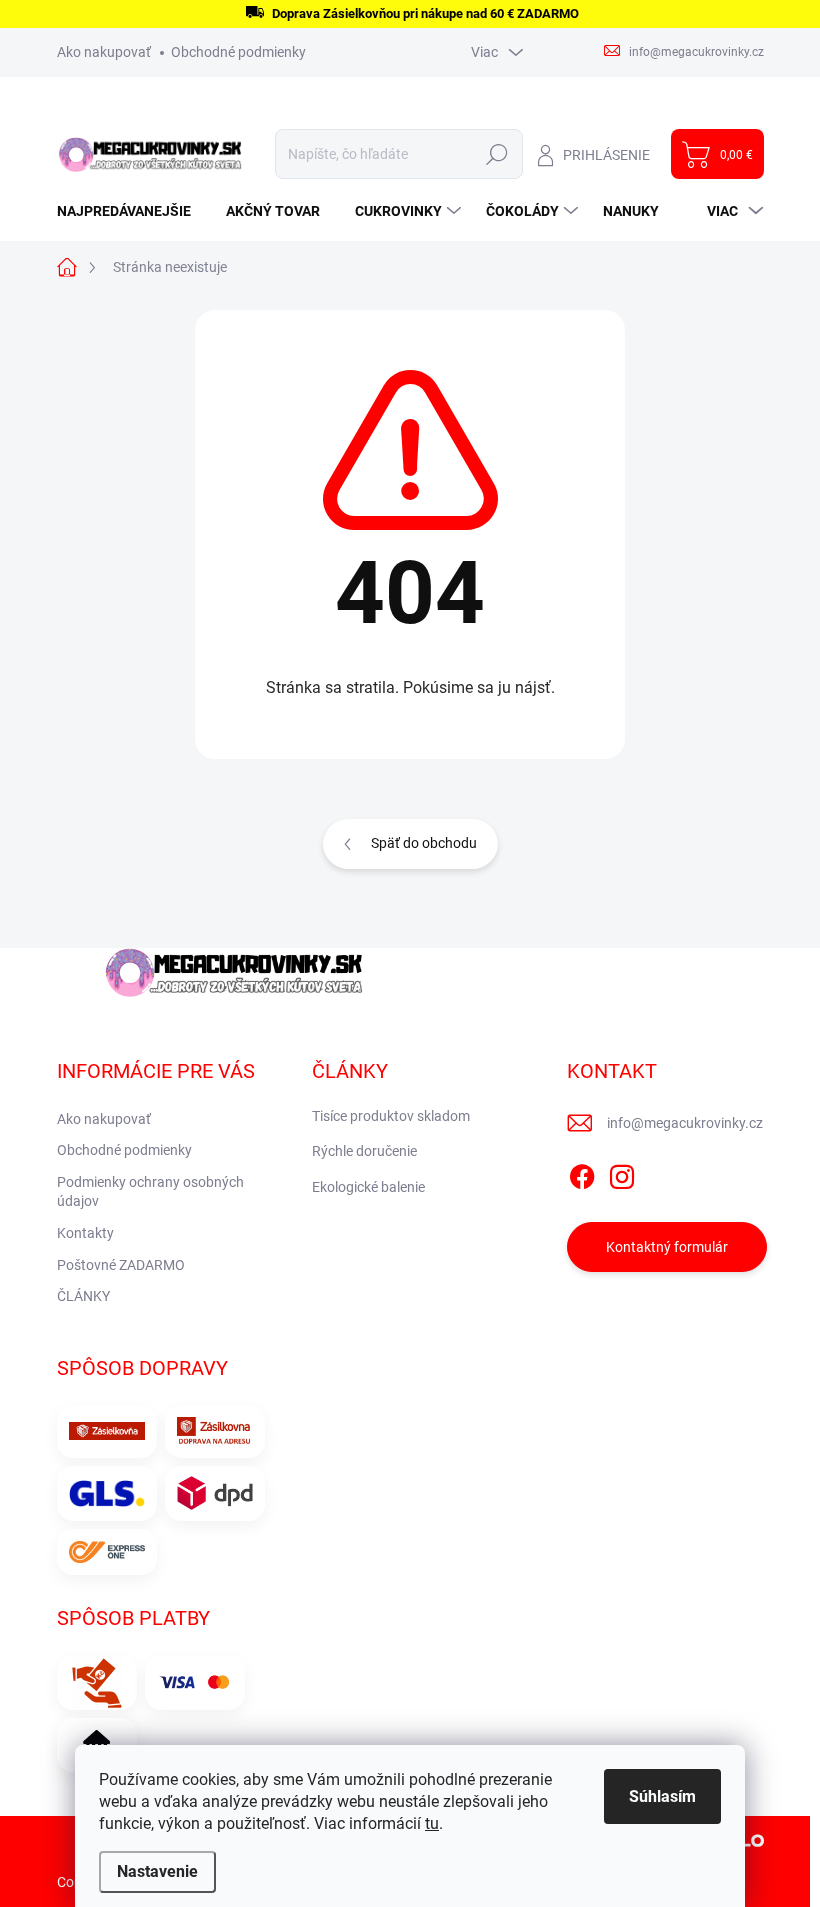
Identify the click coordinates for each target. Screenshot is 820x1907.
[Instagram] (622, 1173)
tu (432, 1823)
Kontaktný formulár (667, 1247)
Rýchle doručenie (364, 1151)
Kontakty (85, 1233)
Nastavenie (157, 1871)
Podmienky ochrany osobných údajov (150, 1192)
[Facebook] (582, 1173)
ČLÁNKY (83, 1296)
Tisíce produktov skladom (391, 1116)
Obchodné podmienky (238, 52)
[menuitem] (131, 211)
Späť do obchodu (424, 843)
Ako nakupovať (104, 52)
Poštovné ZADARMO (121, 1265)
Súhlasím (662, 1796)
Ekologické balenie (368, 1187)
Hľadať (497, 154)
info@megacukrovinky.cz (685, 1123)
